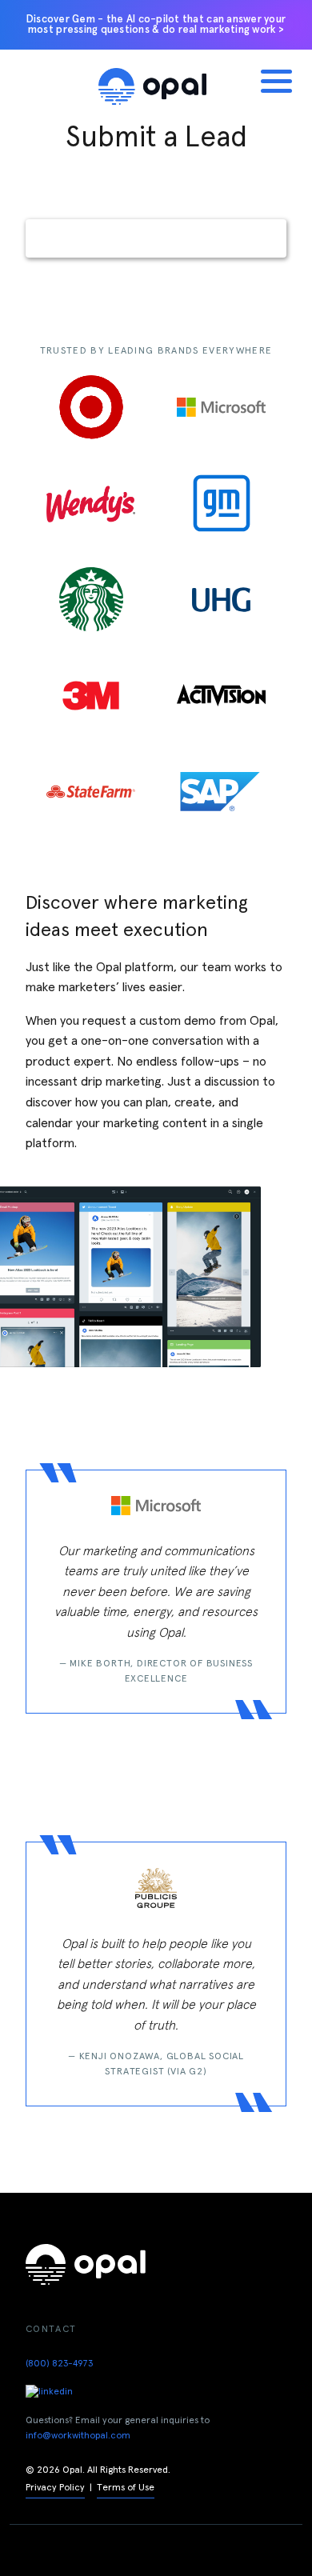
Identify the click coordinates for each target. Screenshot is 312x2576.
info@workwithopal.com (78, 2436)
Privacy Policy (55, 2488)
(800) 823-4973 (59, 2364)
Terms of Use (126, 2488)
